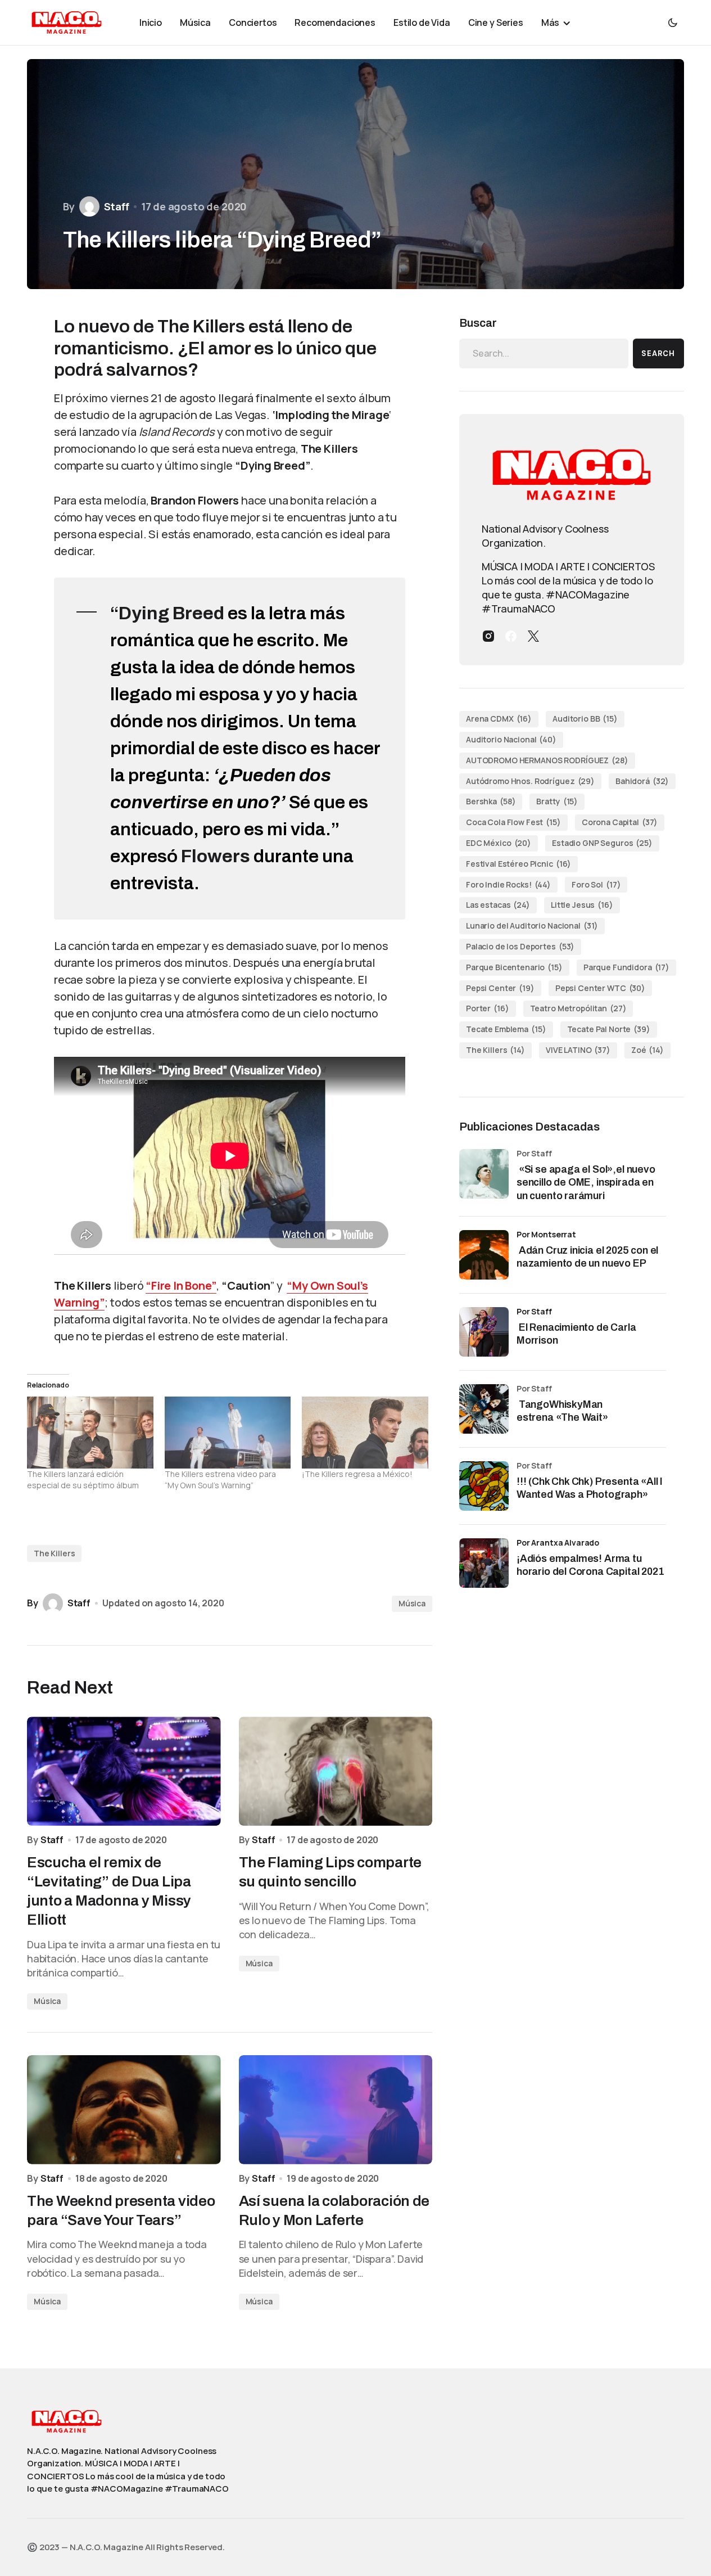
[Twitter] (533, 636)
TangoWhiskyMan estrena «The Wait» (563, 1411)
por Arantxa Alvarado (558, 1543)
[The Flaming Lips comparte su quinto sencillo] (336, 1771)
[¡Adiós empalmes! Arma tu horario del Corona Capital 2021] (484, 1563)
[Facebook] (511, 636)
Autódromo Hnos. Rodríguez (530, 781)
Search (658, 353)
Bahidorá (642, 781)
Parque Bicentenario (514, 967)
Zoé (647, 1050)
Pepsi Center (500, 988)
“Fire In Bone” (181, 1285)
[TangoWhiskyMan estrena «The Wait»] (484, 1409)
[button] (673, 22)
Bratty (557, 801)
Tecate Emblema (506, 1029)
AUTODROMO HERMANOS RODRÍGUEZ (547, 760)
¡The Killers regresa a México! (357, 1474)
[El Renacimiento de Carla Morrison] (484, 1332)
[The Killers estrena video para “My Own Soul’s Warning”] (228, 1433)
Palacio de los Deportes (520, 946)
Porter (488, 1008)
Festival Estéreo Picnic (518, 864)
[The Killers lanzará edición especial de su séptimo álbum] (90, 1433)
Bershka (491, 801)
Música (412, 1603)
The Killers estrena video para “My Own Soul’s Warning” (220, 1480)
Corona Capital (620, 822)
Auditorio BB (585, 719)
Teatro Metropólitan (578, 1008)
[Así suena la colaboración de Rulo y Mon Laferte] (336, 2110)
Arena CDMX (499, 719)
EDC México (499, 843)
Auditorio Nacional (511, 739)
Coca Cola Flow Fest (513, 822)
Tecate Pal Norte (609, 1029)
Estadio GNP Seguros (602, 843)
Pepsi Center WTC (600, 988)
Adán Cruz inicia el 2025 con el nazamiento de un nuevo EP (587, 1257)
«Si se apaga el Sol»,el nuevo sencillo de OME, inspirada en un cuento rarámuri (586, 1183)
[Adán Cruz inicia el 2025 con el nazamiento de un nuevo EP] (484, 1255)
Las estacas (498, 905)
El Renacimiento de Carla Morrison (576, 1334)
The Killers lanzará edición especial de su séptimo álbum (83, 1480)
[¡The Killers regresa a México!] (365, 1433)
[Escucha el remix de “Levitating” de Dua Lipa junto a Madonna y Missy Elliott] (124, 1771)
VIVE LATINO (578, 1050)
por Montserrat (546, 1234)
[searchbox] (544, 353)
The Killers (54, 1553)
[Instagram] (488, 636)
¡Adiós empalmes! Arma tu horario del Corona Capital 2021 (590, 1565)
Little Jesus (582, 905)
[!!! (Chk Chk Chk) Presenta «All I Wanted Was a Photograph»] (484, 1486)
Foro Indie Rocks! (508, 884)
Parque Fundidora (626, 967)
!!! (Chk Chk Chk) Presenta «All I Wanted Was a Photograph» (590, 1488)
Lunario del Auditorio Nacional (532, 926)
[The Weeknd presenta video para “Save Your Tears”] (124, 2110)
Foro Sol (596, 884)
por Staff (534, 1311)
